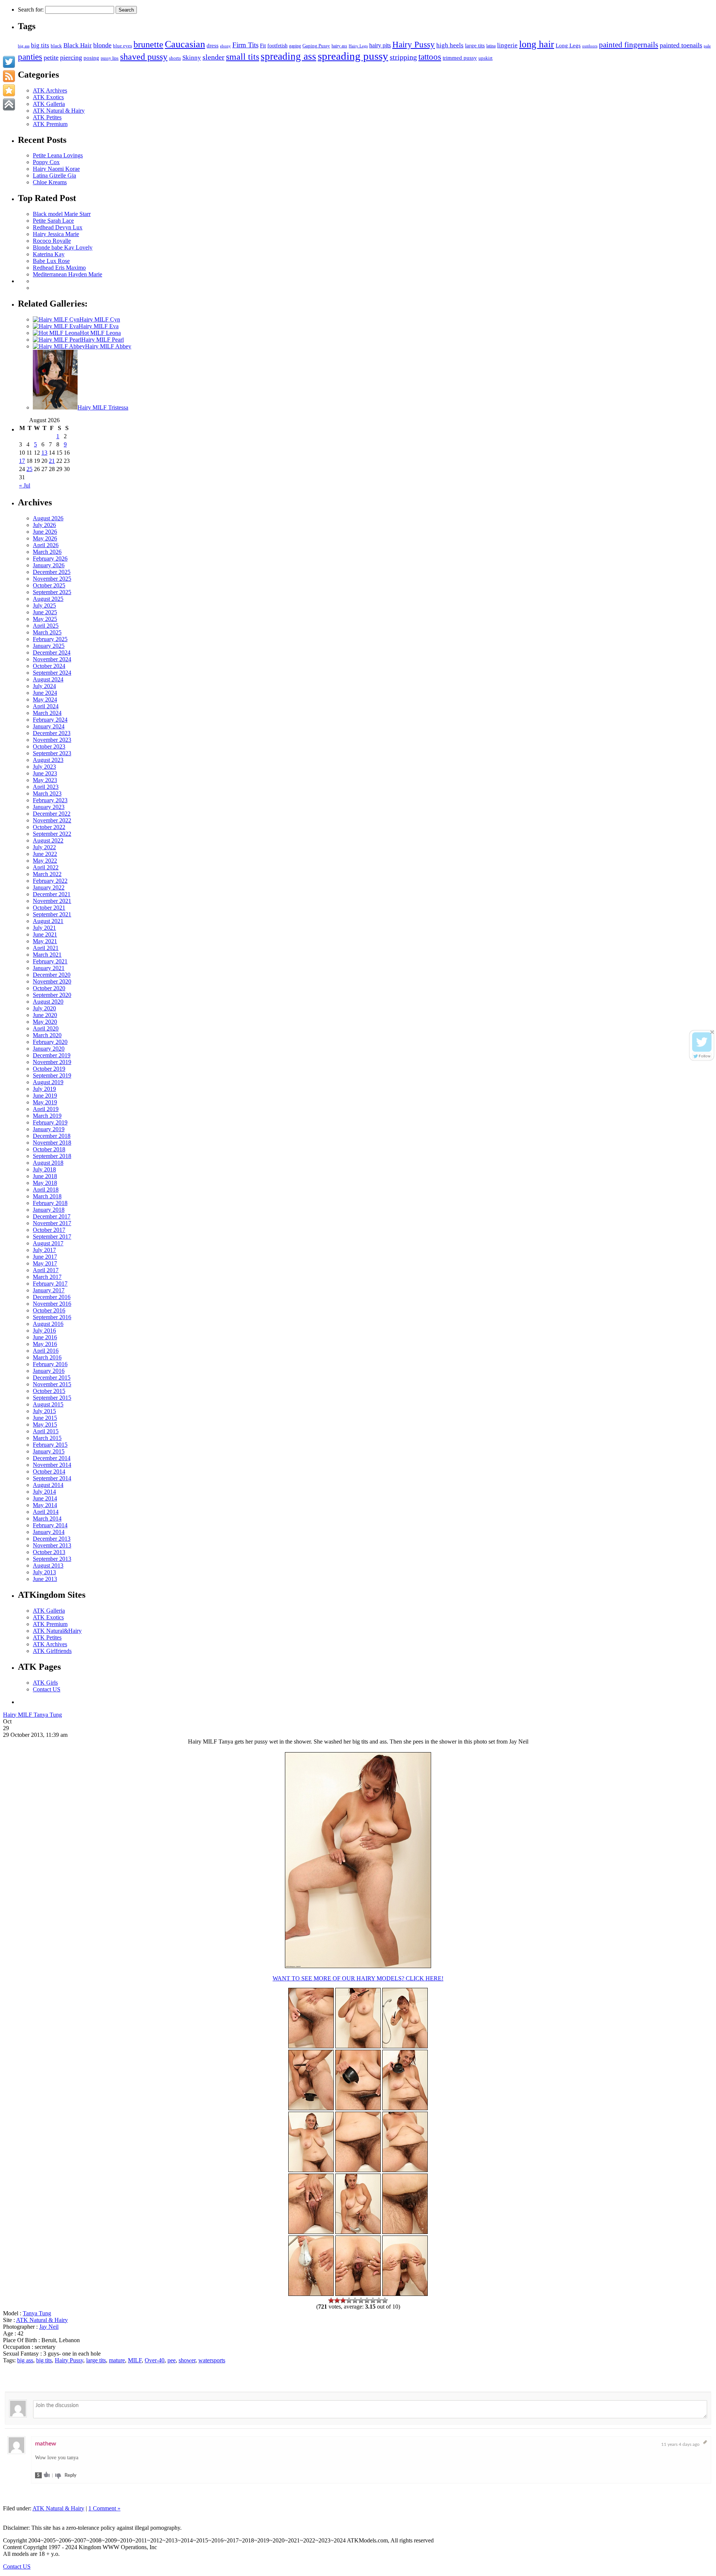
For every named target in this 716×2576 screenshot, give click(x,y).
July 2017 (44, 1250)
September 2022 (52, 834)
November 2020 (52, 981)
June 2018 (45, 1176)
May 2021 (45, 941)
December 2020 (52, 975)
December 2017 (52, 1216)
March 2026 (47, 552)
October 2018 (49, 1149)
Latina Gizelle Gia (54, 175)
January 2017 (49, 1290)
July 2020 (44, 1008)
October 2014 (49, 1471)
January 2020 (49, 1049)
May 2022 (45, 861)
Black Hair (78, 45)
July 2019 (44, 1089)
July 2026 (44, 525)
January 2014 (49, 1532)
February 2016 (50, 1364)
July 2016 (44, 1331)
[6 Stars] (361, 2300)
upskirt (486, 58)
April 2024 (46, 706)
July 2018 (44, 1169)
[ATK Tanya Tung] (358, 2046)
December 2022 (52, 814)
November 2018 (52, 1143)
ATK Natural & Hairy (59, 111)
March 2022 (47, 874)
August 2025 (48, 599)
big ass (24, 46)
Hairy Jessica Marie (56, 234)
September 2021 (52, 914)
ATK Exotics (48, 97)
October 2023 (49, 746)
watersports (212, 2360)
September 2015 (52, 1398)
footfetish (277, 46)
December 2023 (52, 733)
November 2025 (52, 579)
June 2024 (45, 693)
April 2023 (46, 787)
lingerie (507, 45)
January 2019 (49, 1129)
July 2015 (44, 1411)
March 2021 (47, 955)
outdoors (590, 46)
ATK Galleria (49, 104)
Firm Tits (245, 45)
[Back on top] (9, 104)
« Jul (25, 485)
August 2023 (48, 760)
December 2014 (52, 1458)
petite (51, 57)
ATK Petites (47, 117)
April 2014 (46, 1512)
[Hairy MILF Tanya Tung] (358, 2232)
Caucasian (185, 44)
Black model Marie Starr (62, 214)
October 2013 (49, 1552)
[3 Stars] (343, 2300)
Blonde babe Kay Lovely (63, 247)
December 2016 (52, 1297)
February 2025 (50, 639)
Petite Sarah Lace (53, 221)
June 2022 (45, 854)
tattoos (430, 57)
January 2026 (49, 565)
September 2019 (52, 1075)
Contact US (47, 1689)
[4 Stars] (349, 2300)
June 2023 (45, 773)
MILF (135, 2360)
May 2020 (45, 1022)
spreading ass (288, 56)
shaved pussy (144, 57)
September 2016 (52, 1317)
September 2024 (52, 673)
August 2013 (48, 1565)
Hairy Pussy (414, 45)
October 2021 (49, 908)
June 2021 (45, 934)
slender (213, 57)
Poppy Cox (46, 162)
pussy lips (110, 58)
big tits (40, 45)
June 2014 (45, 1498)
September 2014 (52, 1478)
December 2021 (52, 894)
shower (187, 2360)
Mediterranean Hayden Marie (67, 274)
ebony (225, 46)
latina (491, 46)
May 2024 (45, 699)
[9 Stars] (379, 2300)
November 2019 (52, 1062)
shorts (175, 58)
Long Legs (568, 45)
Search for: (31, 10)
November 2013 (52, 1545)
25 (29, 469)
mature (117, 2360)
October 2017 (49, 1230)
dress (213, 45)
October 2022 (49, 827)
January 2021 (49, 968)
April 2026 (46, 545)
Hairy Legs (358, 46)
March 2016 (47, 1357)
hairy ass (339, 46)
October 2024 (49, 666)
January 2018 (49, 1210)
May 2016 (45, 1344)
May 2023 (45, 780)
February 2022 (50, 881)
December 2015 (52, 1378)
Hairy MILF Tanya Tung (32, 1715)
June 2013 (45, 1579)
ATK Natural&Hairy (57, 1631)
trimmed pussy (460, 58)
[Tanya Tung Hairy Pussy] (358, 1966)
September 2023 (52, 753)
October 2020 (49, 988)
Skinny (192, 58)
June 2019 (45, 1096)
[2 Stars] (337, 2300)
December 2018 (52, 1136)
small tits (243, 57)
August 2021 (48, 921)
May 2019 (45, 1102)
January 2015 (49, 1451)
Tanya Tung (37, 2313)
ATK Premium (50, 124)
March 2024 (47, 713)
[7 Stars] (367, 2300)
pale (707, 46)
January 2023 (49, 807)
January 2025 (49, 646)
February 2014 (50, 1525)
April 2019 (46, 1109)
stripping (403, 57)
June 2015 (45, 1418)
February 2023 (50, 800)
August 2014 (48, 1485)
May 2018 (45, 1183)
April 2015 (46, 1431)
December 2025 (52, 572)
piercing (71, 57)
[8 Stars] (373, 2300)
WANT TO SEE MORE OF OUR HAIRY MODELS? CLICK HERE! (358, 1978)
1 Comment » (104, 2508)
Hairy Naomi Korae (56, 169)
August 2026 (48, 518)
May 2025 (45, 619)
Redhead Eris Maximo (59, 268)
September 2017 (52, 1237)
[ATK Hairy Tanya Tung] (311, 2170)
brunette (148, 44)
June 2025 (45, 612)
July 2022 (44, 847)
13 (44, 453)
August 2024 (48, 679)
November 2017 (52, 1223)
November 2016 (52, 1304)
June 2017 (45, 1257)
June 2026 (45, 532)
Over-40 (155, 2360)
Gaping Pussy (316, 46)
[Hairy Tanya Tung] (311, 2046)
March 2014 (47, 1518)
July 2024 (44, 686)
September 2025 (52, 592)
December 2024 (52, 652)
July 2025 (44, 605)
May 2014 (45, 1505)
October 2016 (49, 1310)
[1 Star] (331, 2300)
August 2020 (48, 1002)
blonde (102, 45)
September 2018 (52, 1156)
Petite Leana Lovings (58, 155)
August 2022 (48, 840)
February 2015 (50, 1445)
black (56, 46)
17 (22, 461)
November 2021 (52, 901)
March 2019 (47, 1116)
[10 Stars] (385, 2300)
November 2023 (52, 740)
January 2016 (49, 1371)
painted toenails (681, 45)
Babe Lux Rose (51, 261)
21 (52, 461)
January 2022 (49, 887)
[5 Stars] (355, 2300)
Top (698, 2558)
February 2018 (50, 1203)
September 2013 (52, 1559)
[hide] (712, 1032)
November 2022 (52, 820)
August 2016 (48, 1324)
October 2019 (49, 1069)
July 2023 (44, 767)
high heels (450, 45)
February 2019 (50, 1122)
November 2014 (52, 1465)
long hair (537, 44)
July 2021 (44, 928)
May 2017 (45, 1263)
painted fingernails (629, 45)
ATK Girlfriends (52, 1651)
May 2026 (45, 538)
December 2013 (52, 1539)
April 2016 (46, 1351)
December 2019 (52, 1055)
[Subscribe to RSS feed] (9, 76)
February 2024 (50, 720)
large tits (475, 46)
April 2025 (46, 626)
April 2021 (46, 948)
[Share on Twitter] (9, 62)
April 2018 (46, 1190)
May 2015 (45, 1425)
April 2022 (46, 867)
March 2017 (47, 1277)
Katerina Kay (49, 254)
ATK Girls (45, 1683)
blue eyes (123, 46)
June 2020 (45, 1015)
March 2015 (47, 1438)
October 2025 (49, 585)
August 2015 (48, 1404)
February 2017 (50, 1284)
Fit (263, 45)
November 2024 (52, 659)
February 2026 (50, 559)
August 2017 (48, 1243)
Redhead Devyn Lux (58, 227)
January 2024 (49, 726)
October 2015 (49, 1391)
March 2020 (47, 1035)
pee (172, 2360)
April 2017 (46, 1270)
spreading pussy (353, 56)
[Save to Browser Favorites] (9, 90)
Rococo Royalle (52, 241)
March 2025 (47, 632)
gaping (295, 46)
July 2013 (44, 1572)
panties (30, 57)
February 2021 (50, 961)
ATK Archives (50, 90)
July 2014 (44, 1492)
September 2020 (52, 995)
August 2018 (48, 1163)
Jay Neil (49, 2327)
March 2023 (47, 793)
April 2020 (46, 1028)
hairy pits (380, 46)
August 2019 (48, 1082)
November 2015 (52, 1384)
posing (91, 58)
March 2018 (47, 1196)
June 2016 (45, 1337)
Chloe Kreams (50, 182)
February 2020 (50, 1042)
